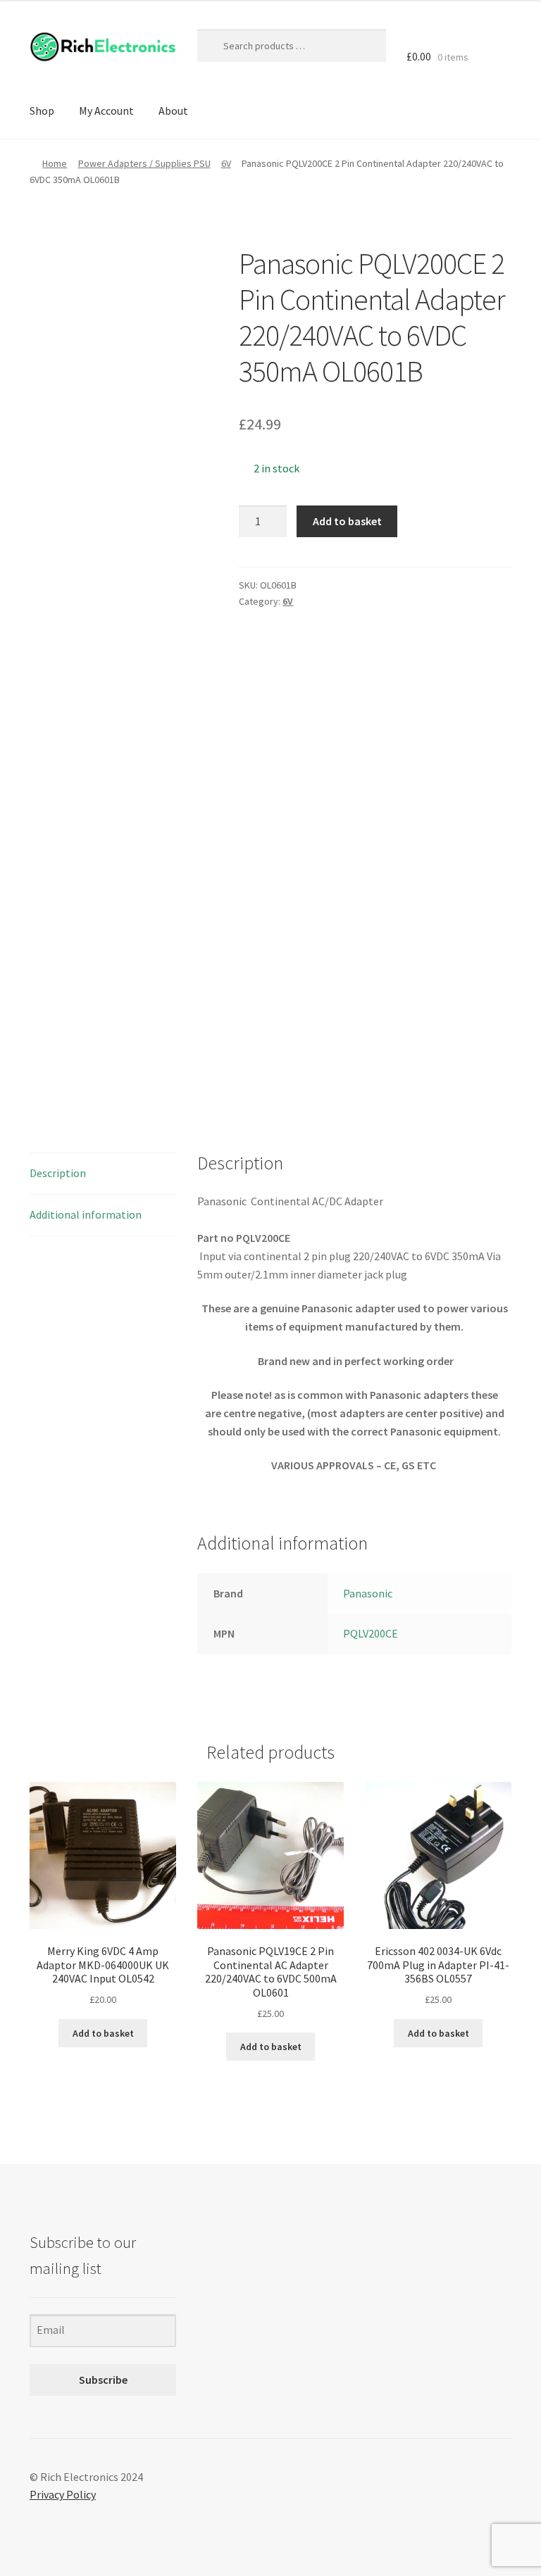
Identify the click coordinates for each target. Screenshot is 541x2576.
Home (55, 163)
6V (226, 163)
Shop (42, 111)
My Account (106, 111)
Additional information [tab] (86, 1214)
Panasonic (368, 1593)
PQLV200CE (371, 1633)
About (173, 111)
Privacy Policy (63, 2494)
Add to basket (347, 521)
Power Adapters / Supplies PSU (144, 163)
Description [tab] (58, 1173)
